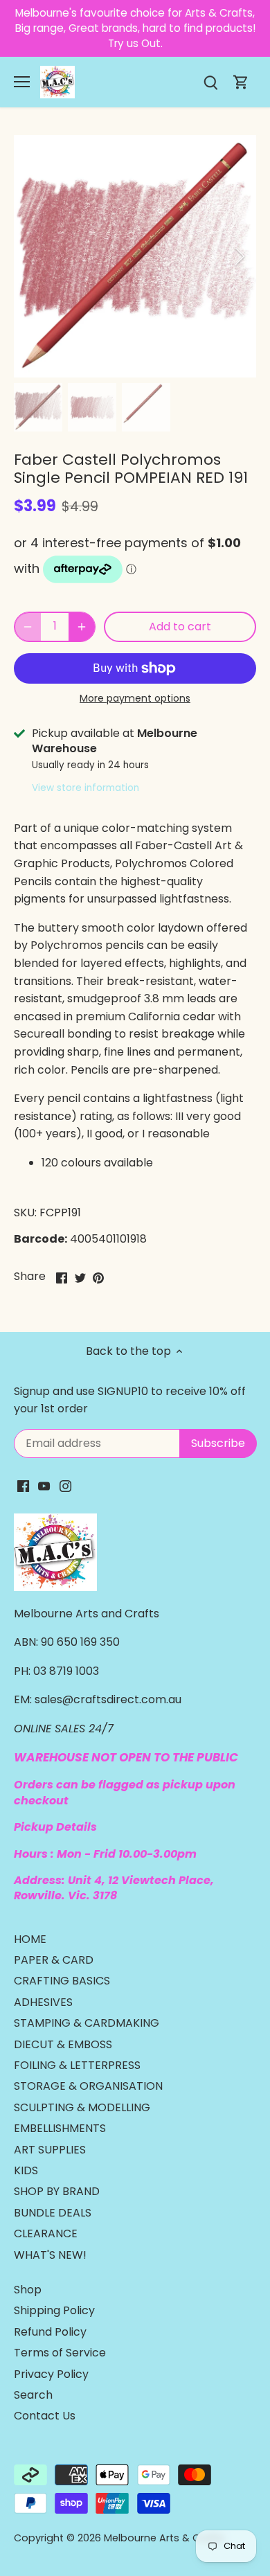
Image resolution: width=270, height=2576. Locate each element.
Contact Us (45, 2416)
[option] (135, 256)
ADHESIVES (43, 2002)
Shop (28, 2290)
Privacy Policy (51, 2374)
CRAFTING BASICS (62, 1981)
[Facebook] (23, 1486)
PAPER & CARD (54, 1960)
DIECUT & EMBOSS (63, 2044)
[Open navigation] (22, 82)
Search (33, 2395)
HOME (30, 1939)
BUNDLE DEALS (53, 2213)
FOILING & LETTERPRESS (77, 2065)
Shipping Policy (54, 2310)
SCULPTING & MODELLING (82, 2107)
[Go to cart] (241, 82)
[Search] (210, 82)
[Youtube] (44, 1486)
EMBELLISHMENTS (60, 2128)
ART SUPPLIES (50, 2150)
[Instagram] (65, 1486)
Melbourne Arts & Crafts (164, 2538)
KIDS (26, 2170)
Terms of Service (60, 2353)
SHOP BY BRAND (57, 2191)
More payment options (135, 699)
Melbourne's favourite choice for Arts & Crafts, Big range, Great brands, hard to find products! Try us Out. (135, 28)
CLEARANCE (46, 2233)
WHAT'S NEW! (50, 2255)
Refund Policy (50, 2332)
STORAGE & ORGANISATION (88, 2086)
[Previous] (31, 256)
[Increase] (82, 627)
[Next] (239, 256)
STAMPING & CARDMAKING (87, 2023)
